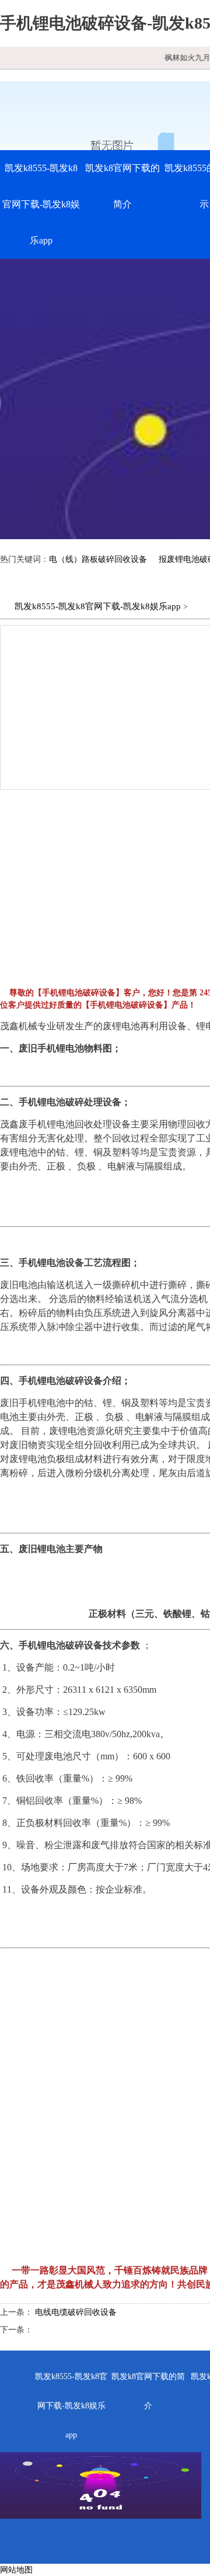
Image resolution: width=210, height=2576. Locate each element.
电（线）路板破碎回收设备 (98, 559)
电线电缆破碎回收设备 (76, 2312)
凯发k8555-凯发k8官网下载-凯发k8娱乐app (41, 204)
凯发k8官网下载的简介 (123, 186)
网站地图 (16, 2570)
